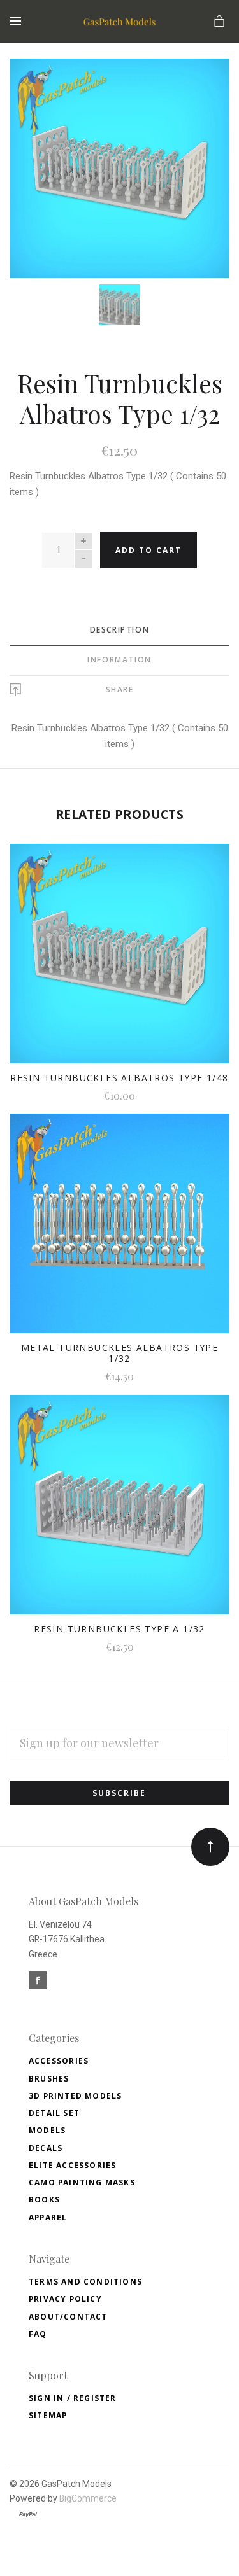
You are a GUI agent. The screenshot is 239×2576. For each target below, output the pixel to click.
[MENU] (18, 21)
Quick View (119, 962)
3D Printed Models (75, 2096)
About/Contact (68, 2317)
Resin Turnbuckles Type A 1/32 (119, 1629)
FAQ (38, 2334)
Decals (46, 2148)
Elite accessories (72, 2165)
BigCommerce (88, 2498)
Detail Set (54, 2113)
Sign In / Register (73, 2398)
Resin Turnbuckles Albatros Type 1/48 (119, 1078)
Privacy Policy (65, 2299)
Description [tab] (120, 630)
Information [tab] (119, 660)
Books (44, 2200)
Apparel (48, 2217)
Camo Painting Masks (82, 2182)
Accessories (59, 2061)
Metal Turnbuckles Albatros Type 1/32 (119, 1353)
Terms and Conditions (85, 2282)
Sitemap (48, 2415)
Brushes (49, 2079)
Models (47, 2130)
